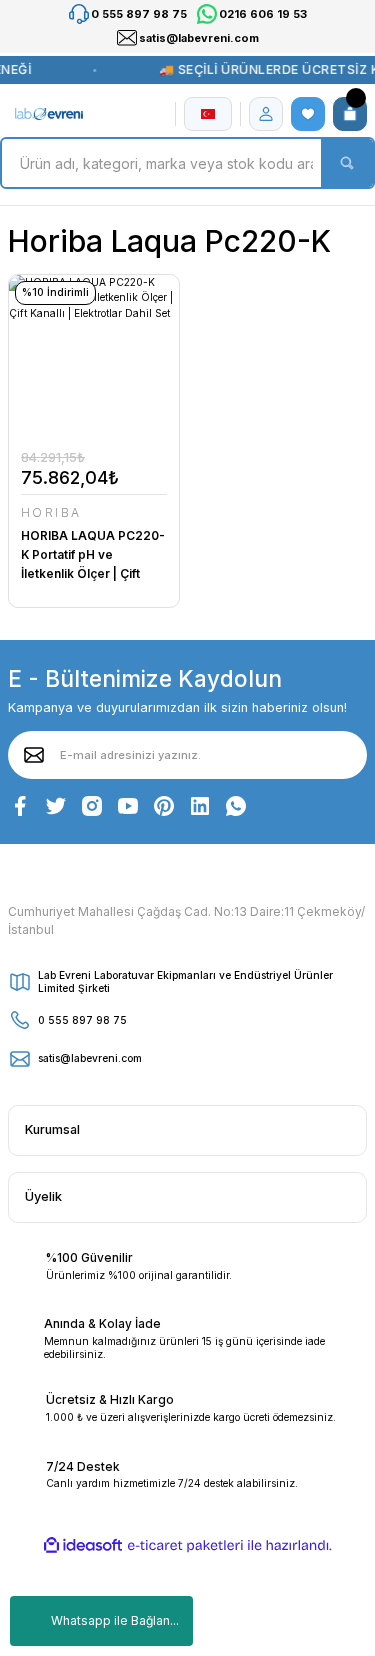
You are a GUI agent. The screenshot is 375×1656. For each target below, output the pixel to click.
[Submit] (34, 755)
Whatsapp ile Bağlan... (115, 1620)
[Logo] (49, 114)
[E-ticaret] (185, 1545)
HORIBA (51, 513)
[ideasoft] (83, 1546)
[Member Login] (266, 114)
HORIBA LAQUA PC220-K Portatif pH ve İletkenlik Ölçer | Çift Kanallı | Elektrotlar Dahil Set (93, 555)
